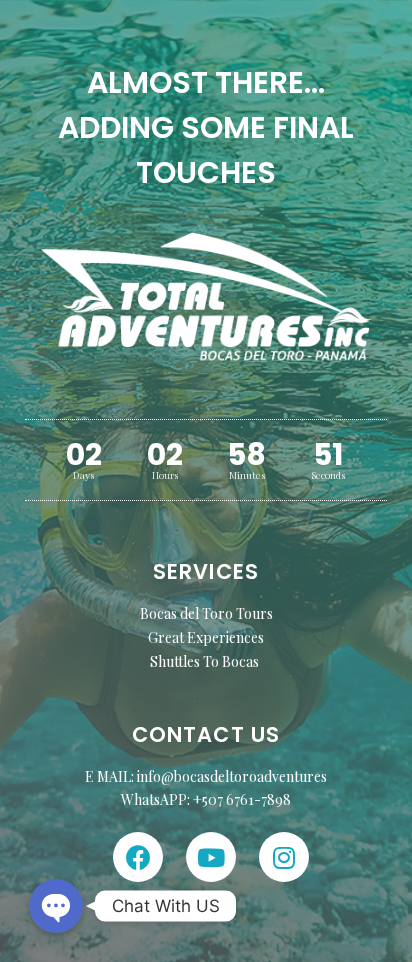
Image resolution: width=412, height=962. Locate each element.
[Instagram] (284, 857)
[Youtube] (211, 857)
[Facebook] (138, 857)
